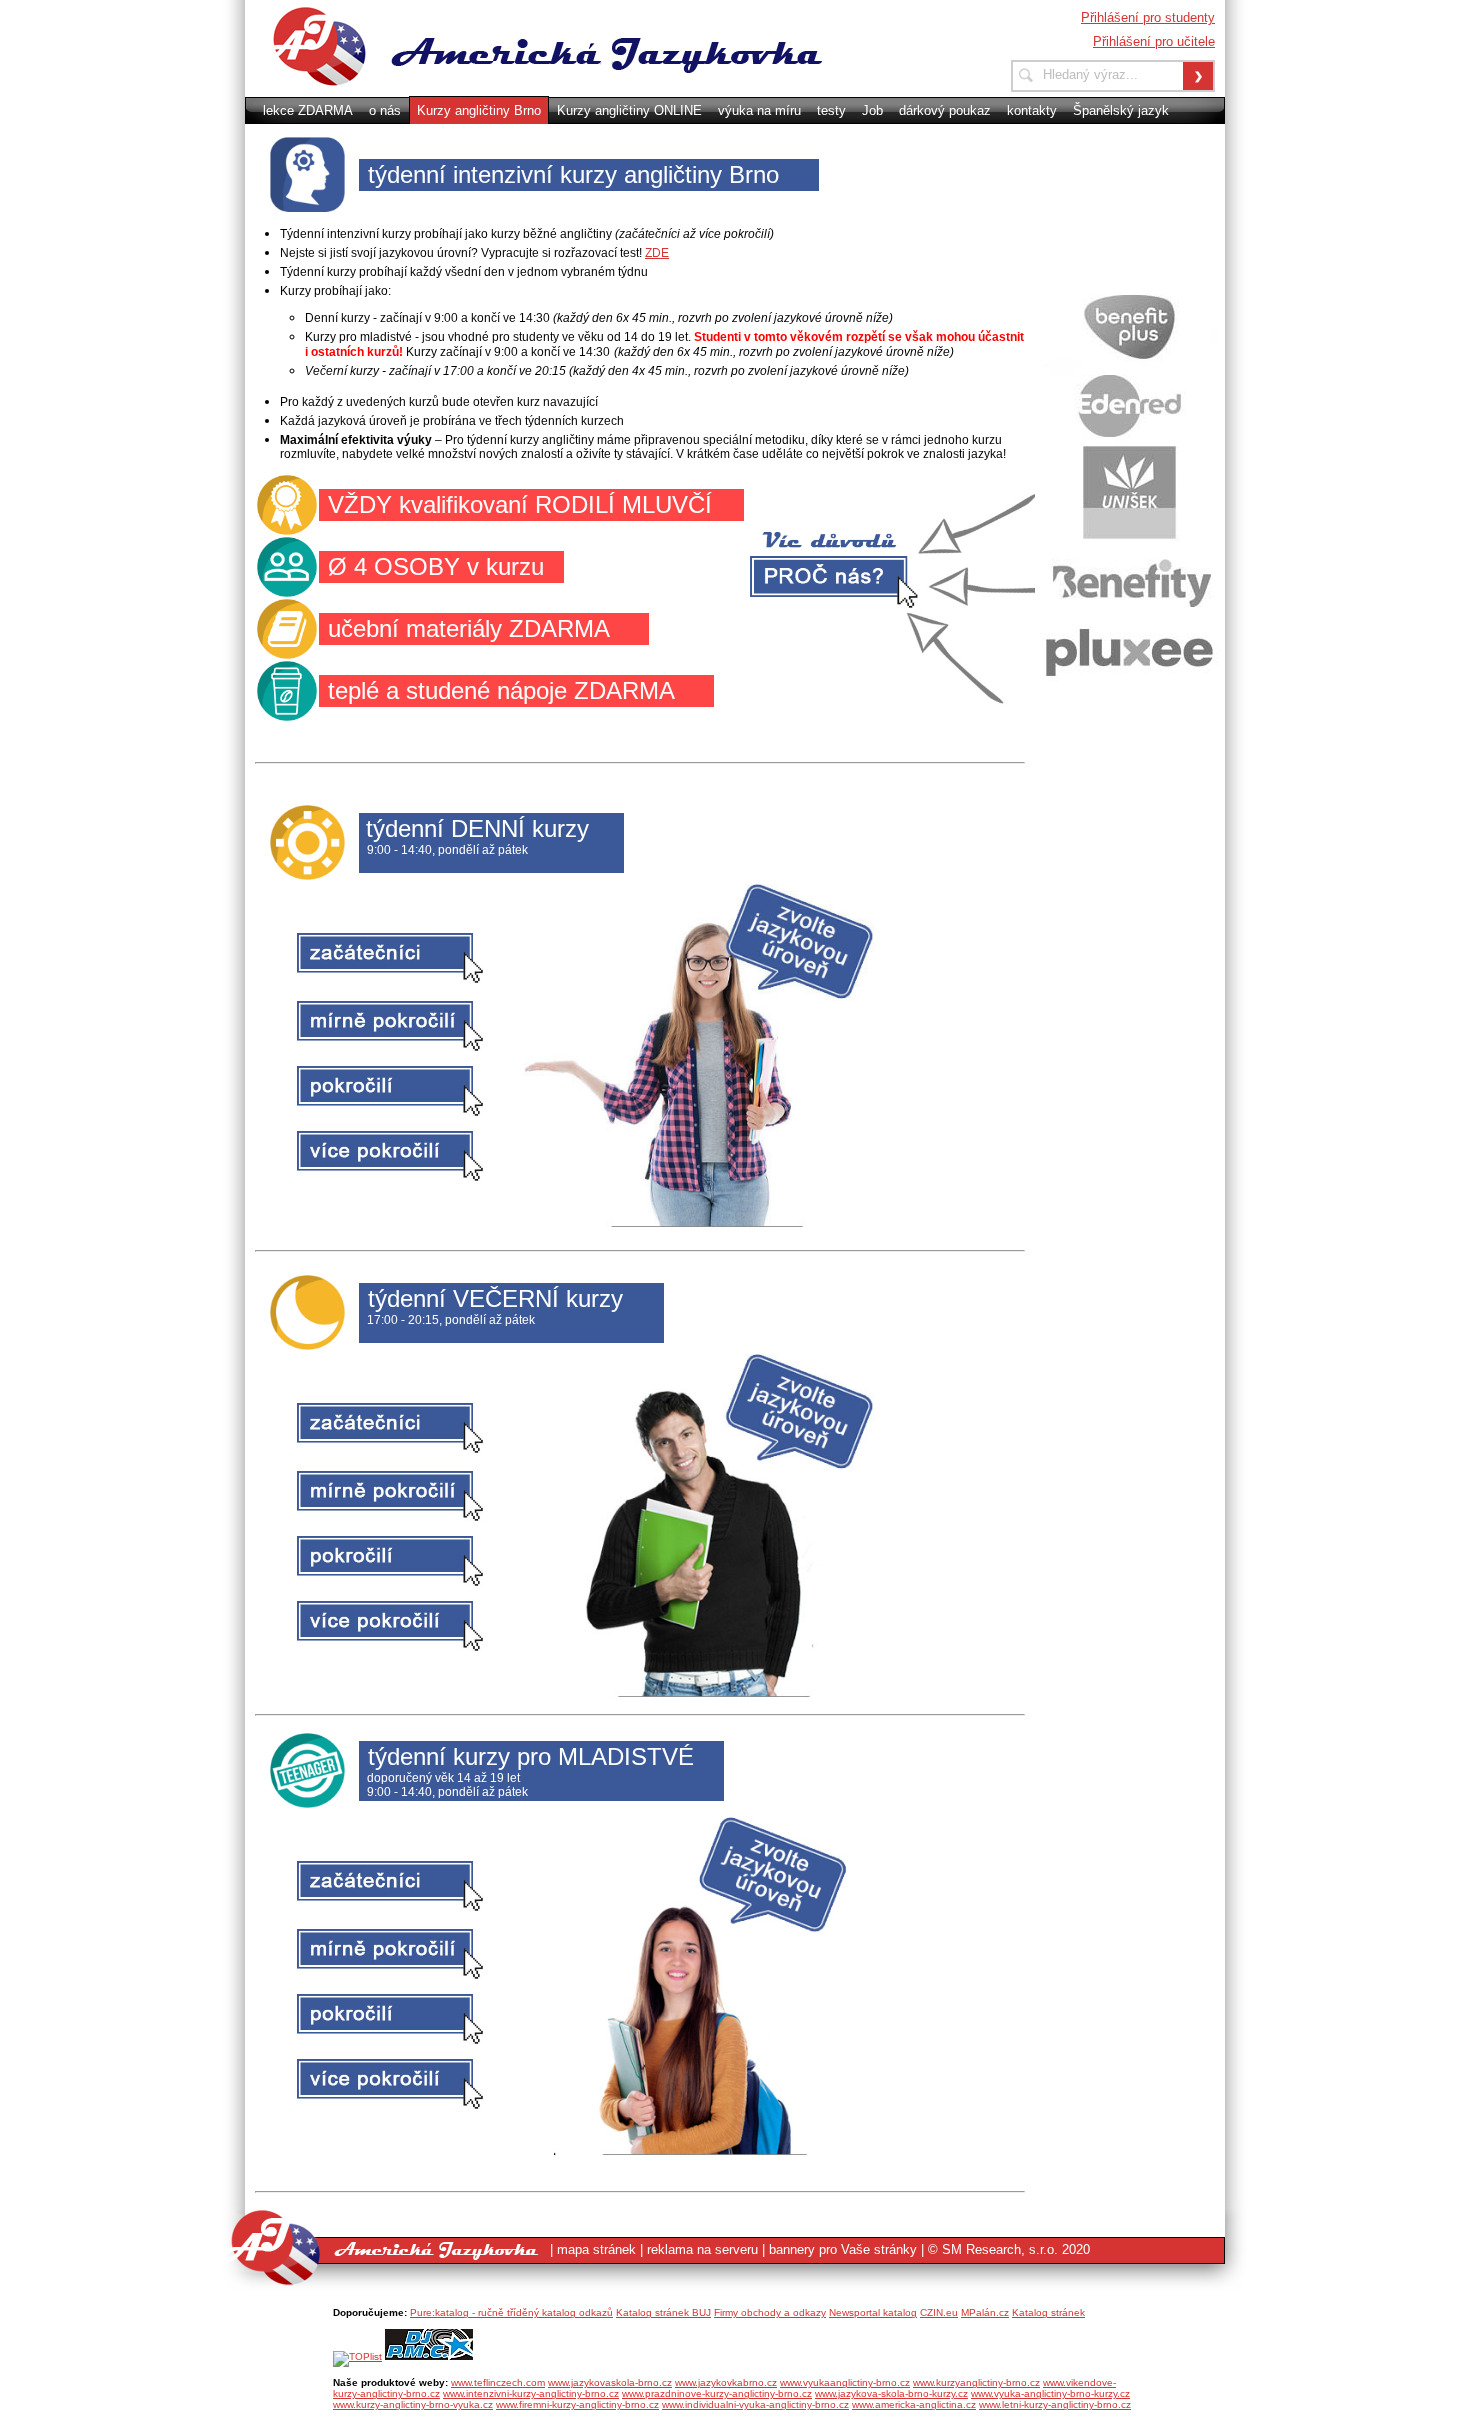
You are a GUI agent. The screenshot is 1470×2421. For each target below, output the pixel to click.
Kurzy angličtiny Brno (479, 110)
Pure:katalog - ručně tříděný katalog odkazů (511, 2312)
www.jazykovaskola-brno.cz (610, 2382)
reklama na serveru (702, 2249)
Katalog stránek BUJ (663, 2312)
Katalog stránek (1048, 2312)
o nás (385, 110)
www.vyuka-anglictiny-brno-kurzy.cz (1050, 2393)
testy (831, 110)
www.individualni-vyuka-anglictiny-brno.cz (755, 2404)
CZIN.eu (939, 2312)
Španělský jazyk (1121, 110)
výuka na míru (759, 110)
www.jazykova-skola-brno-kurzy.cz (891, 2393)
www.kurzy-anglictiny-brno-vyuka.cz (413, 2404)
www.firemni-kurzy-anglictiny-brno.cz (577, 2404)
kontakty (1032, 110)
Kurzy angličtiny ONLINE (629, 110)
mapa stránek (596, 2249)
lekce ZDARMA (308, 110)
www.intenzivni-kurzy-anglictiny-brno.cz (531, 2393)
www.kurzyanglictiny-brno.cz (976, 2382)
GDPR (575, 137)
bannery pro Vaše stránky (843, 2249)
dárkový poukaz (945, 110)
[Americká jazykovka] (568, 45)
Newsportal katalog (873, 2312)
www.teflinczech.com (498, 2382)
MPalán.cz (985, 2312)
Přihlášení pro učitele (1154, 41)
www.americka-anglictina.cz (914, 2404)
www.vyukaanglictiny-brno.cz (845, 2382)
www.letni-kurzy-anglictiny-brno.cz (1055, 2404)
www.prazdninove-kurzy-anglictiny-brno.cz (717, 2393)
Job (872, 110)
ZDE (657, 253)
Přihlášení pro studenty (1148, 17)
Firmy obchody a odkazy (770, 2312)
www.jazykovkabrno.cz (726, 2382)
